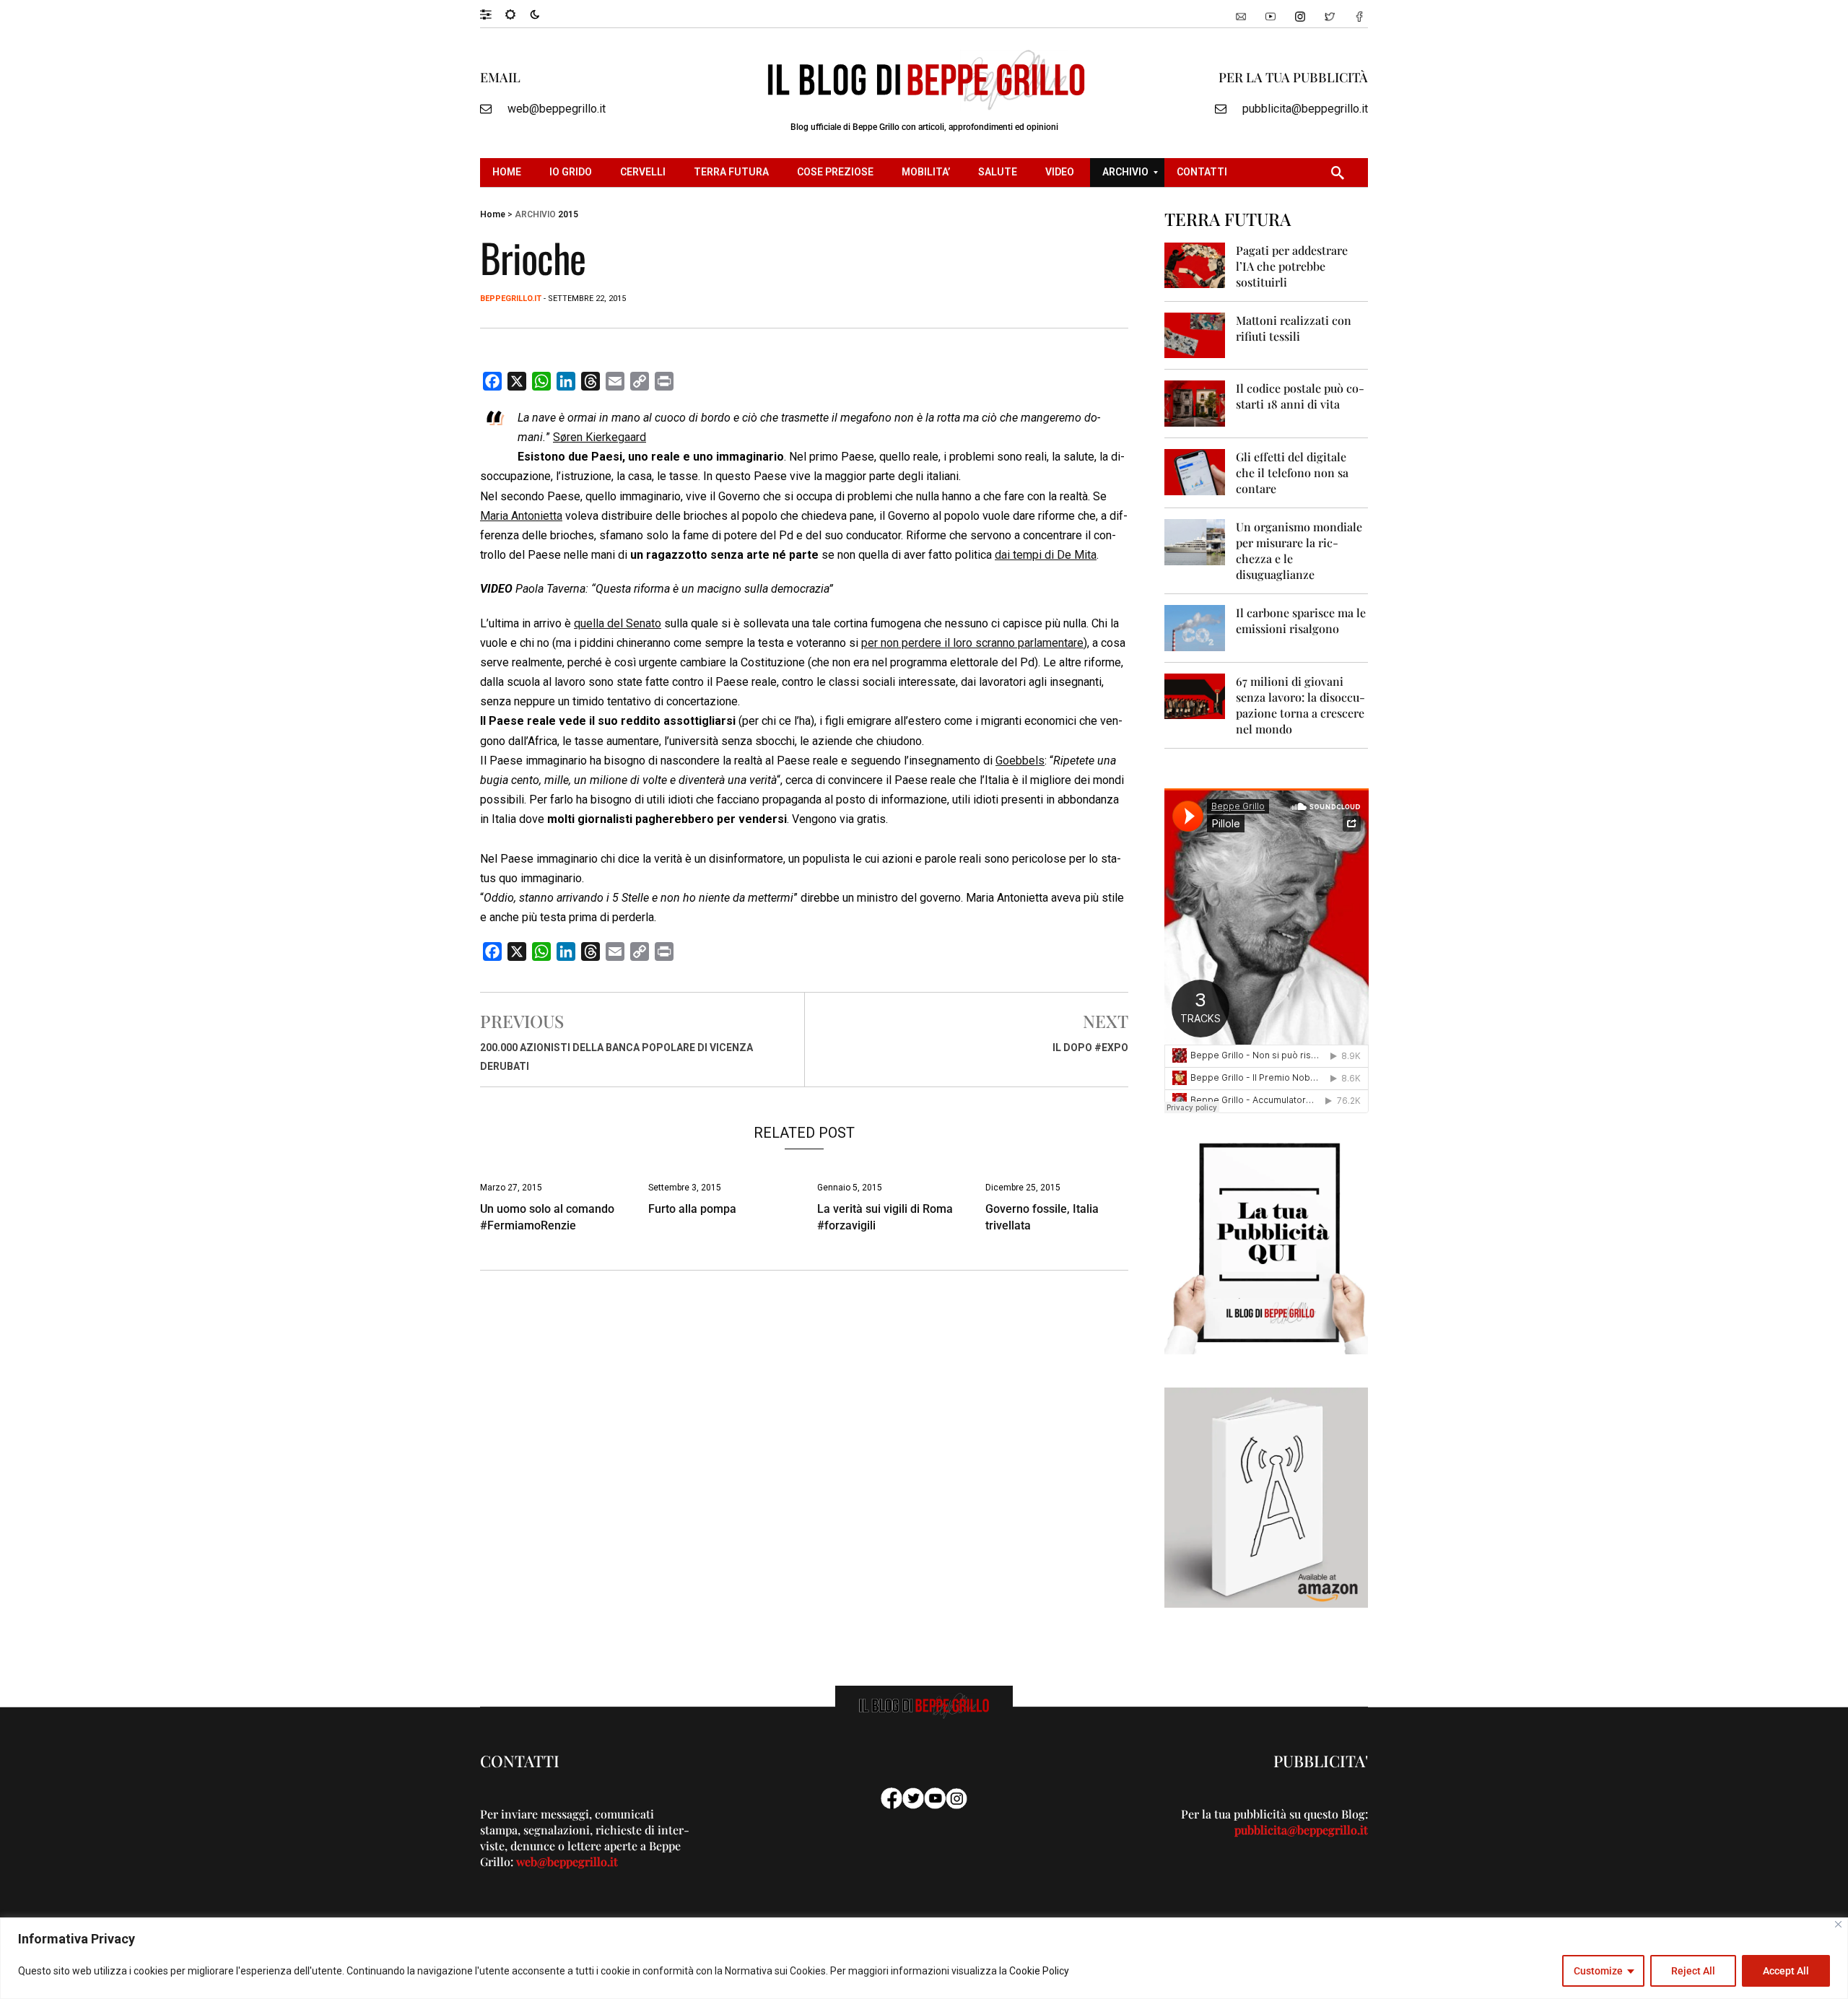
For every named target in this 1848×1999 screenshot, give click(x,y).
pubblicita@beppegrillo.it (1305, 109)
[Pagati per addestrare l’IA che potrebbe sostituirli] (1195, 265)
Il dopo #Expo (1090, 1048)
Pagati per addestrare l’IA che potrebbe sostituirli (1292, 266)
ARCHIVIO (535, 214)
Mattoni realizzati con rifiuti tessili (1294, 328)
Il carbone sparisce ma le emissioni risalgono (1301, 620)
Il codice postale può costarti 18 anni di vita (1300, 396)
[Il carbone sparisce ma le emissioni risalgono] (1195, 627)
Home (493, 214)
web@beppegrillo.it (557, 109)
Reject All (1693, 1971)
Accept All (1786, 1971)
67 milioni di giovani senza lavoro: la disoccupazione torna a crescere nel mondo (1300, 705)
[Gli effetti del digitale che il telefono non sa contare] (1195, 471)
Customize (1598, 1971)
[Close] (1838, 1924)
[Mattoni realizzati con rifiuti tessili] (1195, 335)
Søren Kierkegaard (600, 437)
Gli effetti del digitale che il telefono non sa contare (1292, 472)
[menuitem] (509, 173)
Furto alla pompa (692, 1209)
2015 (568, 214)
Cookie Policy (1039, 1971)
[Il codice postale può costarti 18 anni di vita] (1195, 402)
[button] (493, 14)
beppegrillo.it (511, 299)
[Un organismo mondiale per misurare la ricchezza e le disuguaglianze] (1195, 541)
